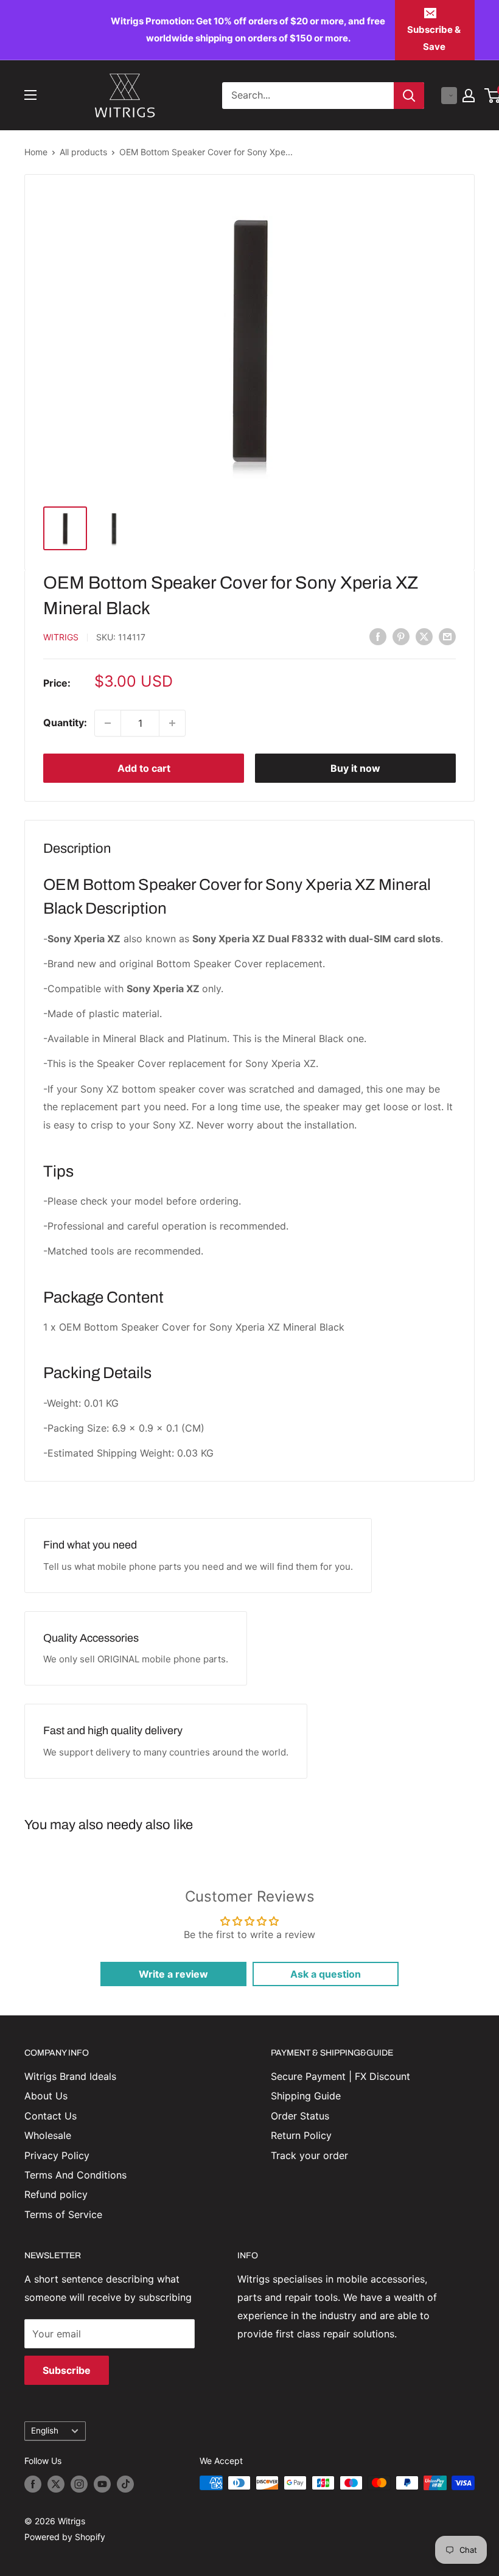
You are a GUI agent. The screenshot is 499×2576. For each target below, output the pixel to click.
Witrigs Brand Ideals (70, 2076)
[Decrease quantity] (108, 723)
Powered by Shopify (65, 2537)
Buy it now (355, 768)
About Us (46, 2096)
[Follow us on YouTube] (102, 2484)
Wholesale (48, 2135)
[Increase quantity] (172, 723)
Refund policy (56, 2194)
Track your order (309, 2155)
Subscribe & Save (434, 38)
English (45, 2431)
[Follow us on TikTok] (125, 2484)
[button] (449, 96)
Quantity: (65, 723)
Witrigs (61, 637)
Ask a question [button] (326, 1974)
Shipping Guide (306, 2096)
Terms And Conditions (75, 2175)
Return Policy (301, 2135)
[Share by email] (447, 637)
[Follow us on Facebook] (33, 2484)
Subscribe (67, 2370)
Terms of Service (63, 2214)
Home (36, 152)
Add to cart (144, 768)
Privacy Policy (57, 2155)
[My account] (469, 96)
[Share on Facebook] (378, 637)
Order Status (300, 2116)
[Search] (409, 96)
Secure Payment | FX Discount (340, 2076)
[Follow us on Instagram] (79, 2484)
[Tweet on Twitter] (424, 637)
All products (83, 152)
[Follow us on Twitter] (56, 2484)
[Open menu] (30, 95)
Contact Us (51, 2116)
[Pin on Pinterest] (401, 637)
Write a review (173, 1974)
